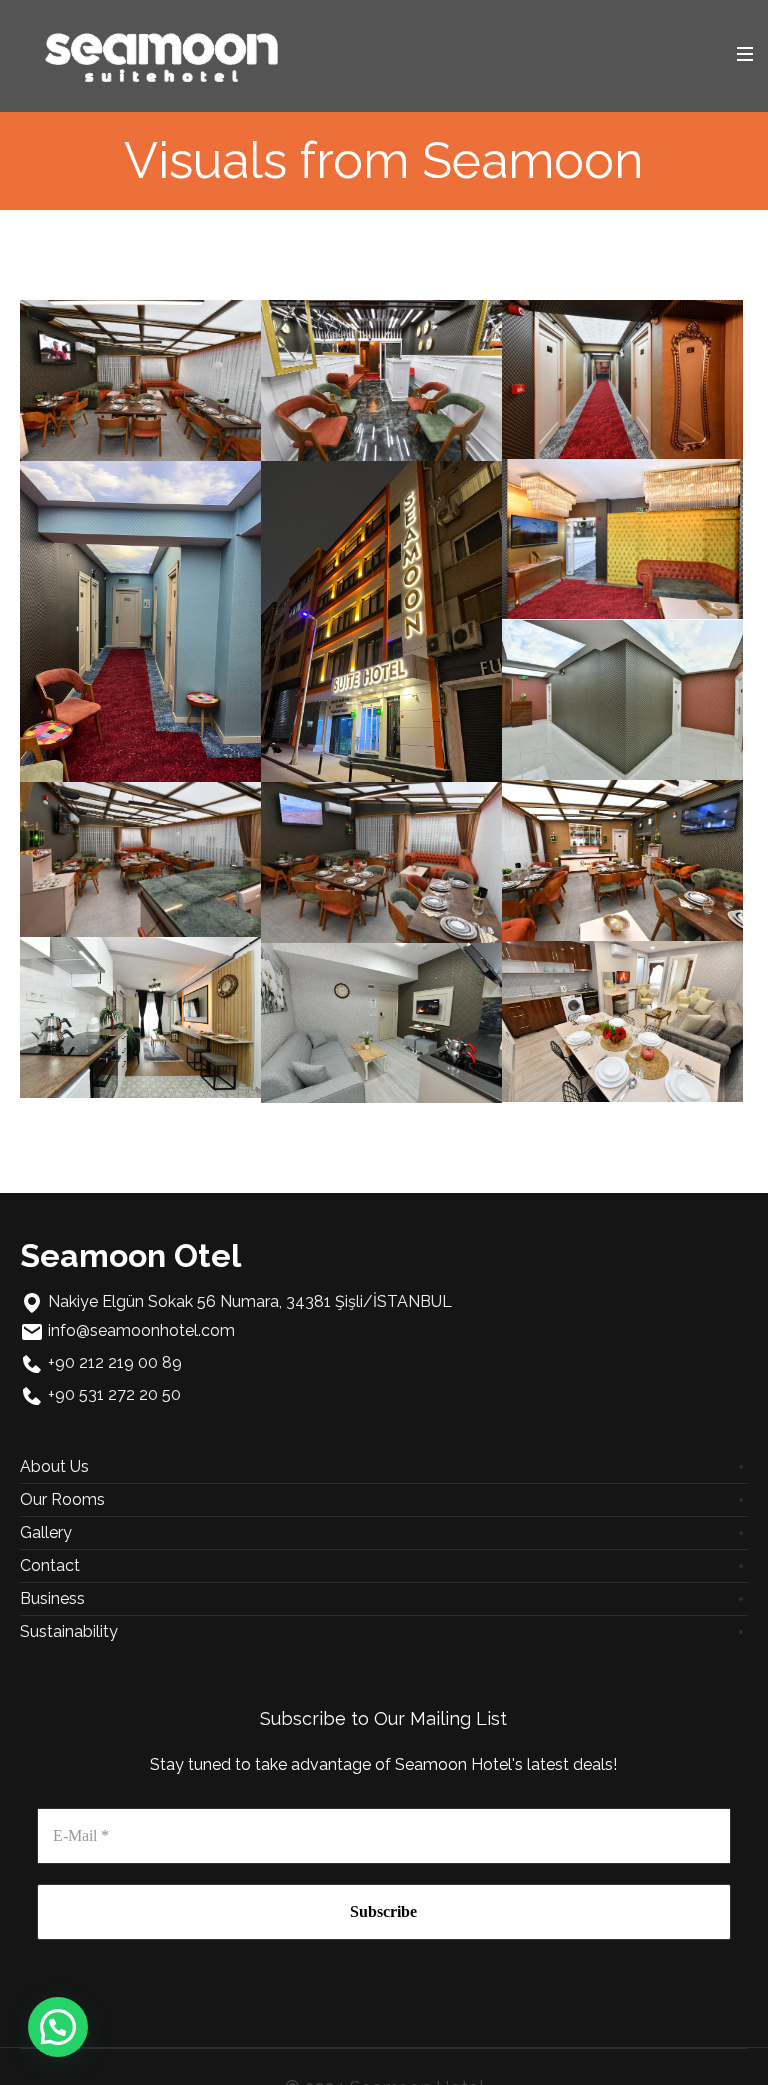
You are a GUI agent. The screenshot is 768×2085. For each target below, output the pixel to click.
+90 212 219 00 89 (115, 1362)
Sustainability (69, 1631)
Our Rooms (62, 1499)
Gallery (46, 1532)
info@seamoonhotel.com (141, 1330)
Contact (50, 1565)
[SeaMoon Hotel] (162, 54)
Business (52, 1598)
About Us (54, 1466)
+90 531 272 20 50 (114, 1394)
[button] (58, 2027)
